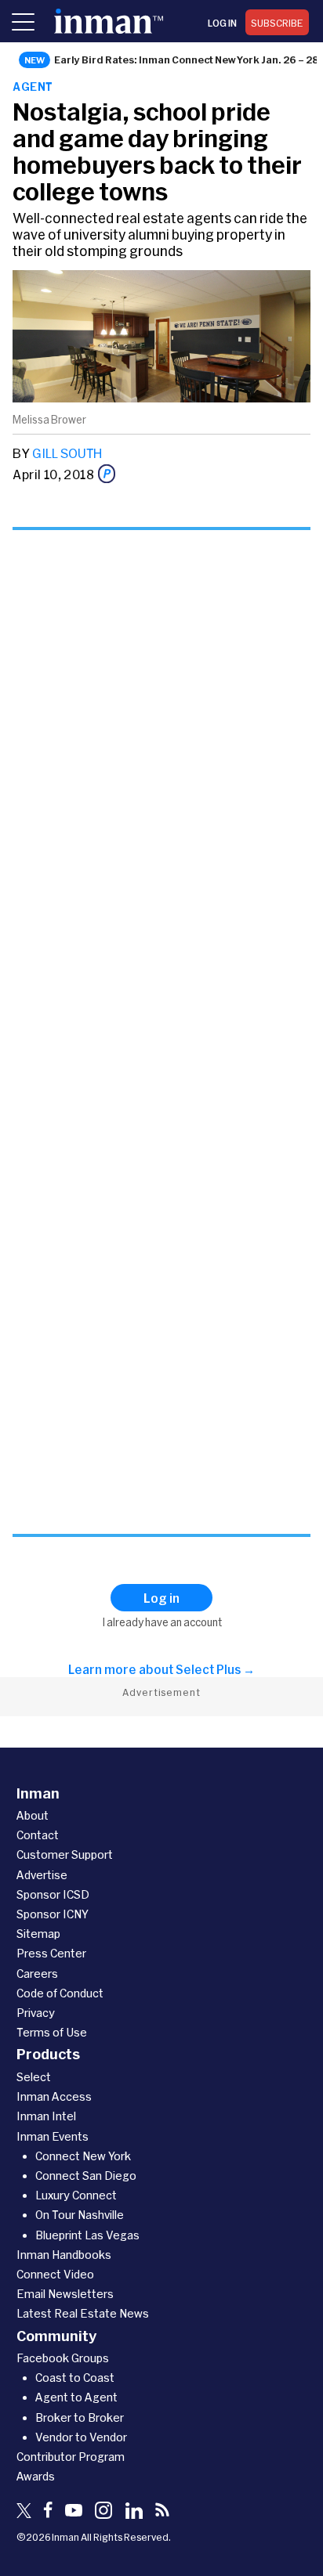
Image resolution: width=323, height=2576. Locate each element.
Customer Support (65, 1854)
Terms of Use (52, 2032)
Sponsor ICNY (53, 1914)
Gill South (67, 453)
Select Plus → (215, 1669)
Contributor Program (71, 2457)
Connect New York (83, 2156)
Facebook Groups (63, 2358)
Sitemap (38, 1934)
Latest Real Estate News (83, 2313)
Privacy (36, 2013)
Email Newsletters (65, 2294)
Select (34, 2077)
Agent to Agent (76, 2397)
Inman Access (54, 2096)
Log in (222, 23)
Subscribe (277, 23)
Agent (33, 87)
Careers (37, 1973)
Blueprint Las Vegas (87, 2235)
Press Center (51, 1953)
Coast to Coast (75, 2378)
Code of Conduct (60, 1993)
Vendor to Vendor (81, 2437)
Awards (36, 2476)
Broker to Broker (80, 2417)
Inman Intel (46, 2116)
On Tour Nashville (80, 2215)
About (33, 1815)
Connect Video (55, 2274)
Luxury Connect (76, 2195)
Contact (38, 1835)
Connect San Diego (86, 2176)
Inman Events (53, 2136)
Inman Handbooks (64, 2255)
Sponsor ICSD (53, 1894)
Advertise (42, 1875)
